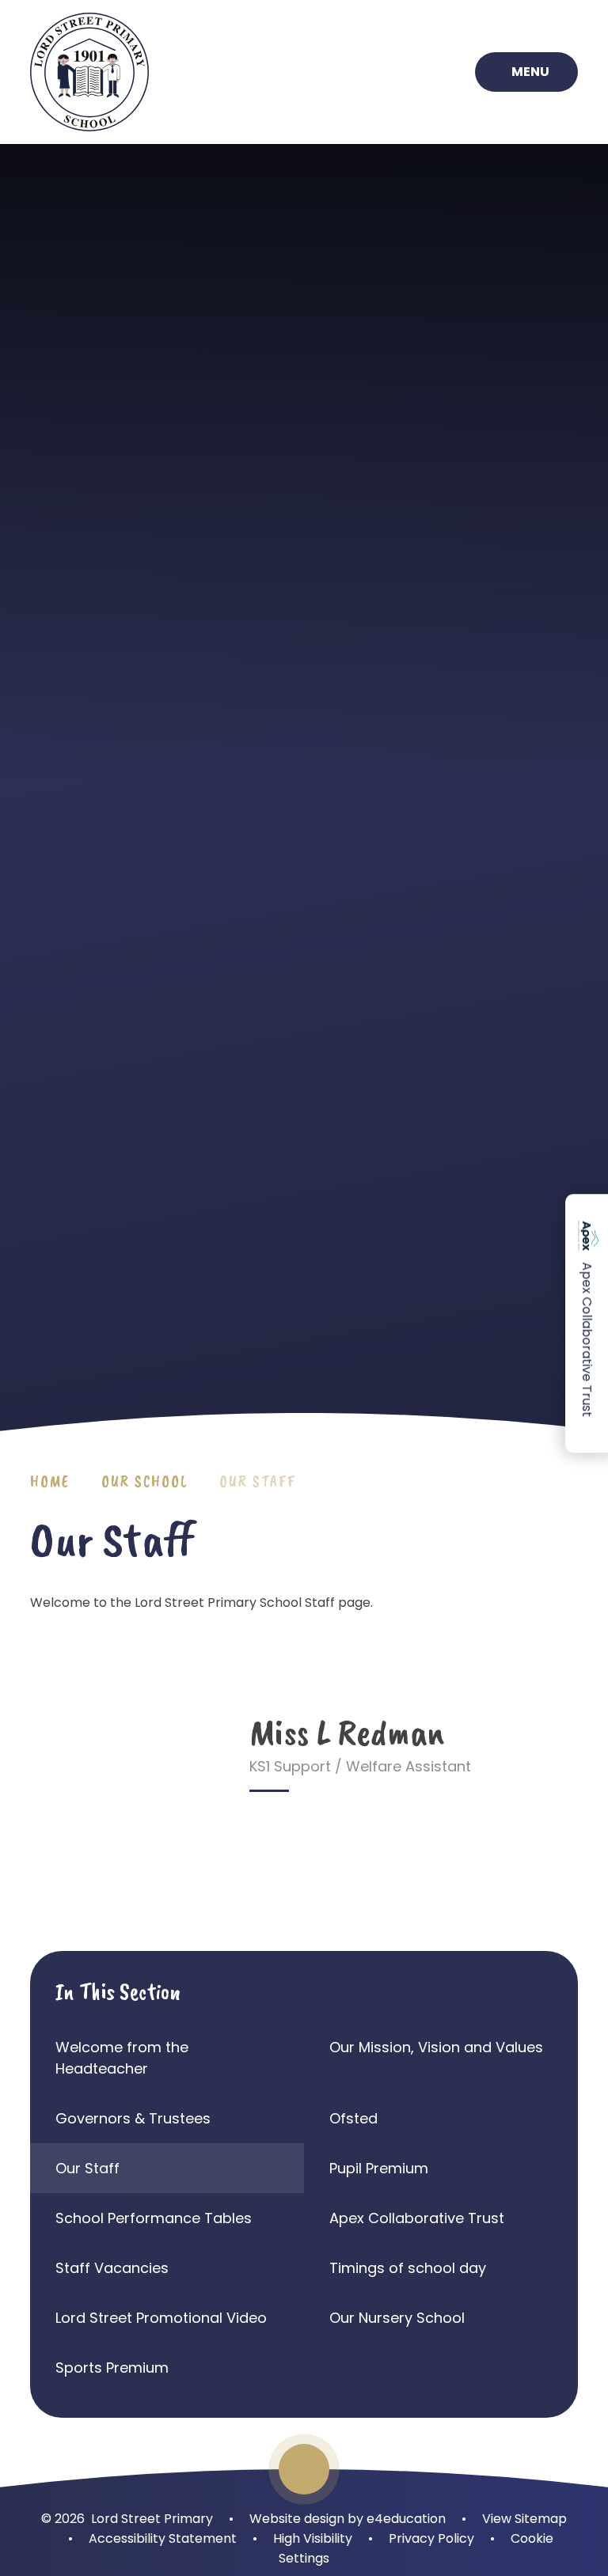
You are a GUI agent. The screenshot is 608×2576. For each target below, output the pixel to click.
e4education (406, 2519)
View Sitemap (524, 2519)
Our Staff (258, 1481)
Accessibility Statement (163, 2538)
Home (50, 1481)
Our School (144, 1481)
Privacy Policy (431, 2538)
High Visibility (313, 2538)
